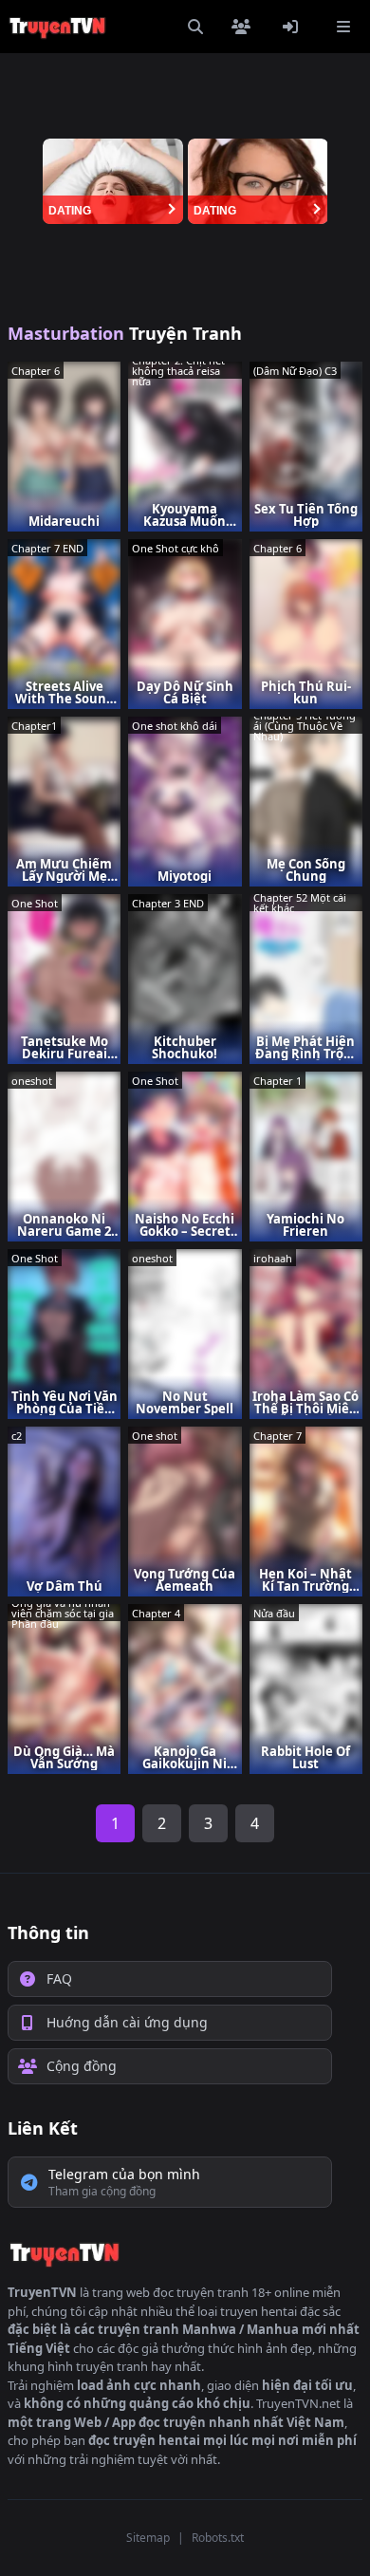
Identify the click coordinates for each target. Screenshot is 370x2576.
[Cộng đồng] (245, 27)
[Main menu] (343, 27)
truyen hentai (259, 2311)
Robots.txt (218, 2538)
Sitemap (148, 2538)
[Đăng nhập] (294, 27)
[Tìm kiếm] (195, 27)
